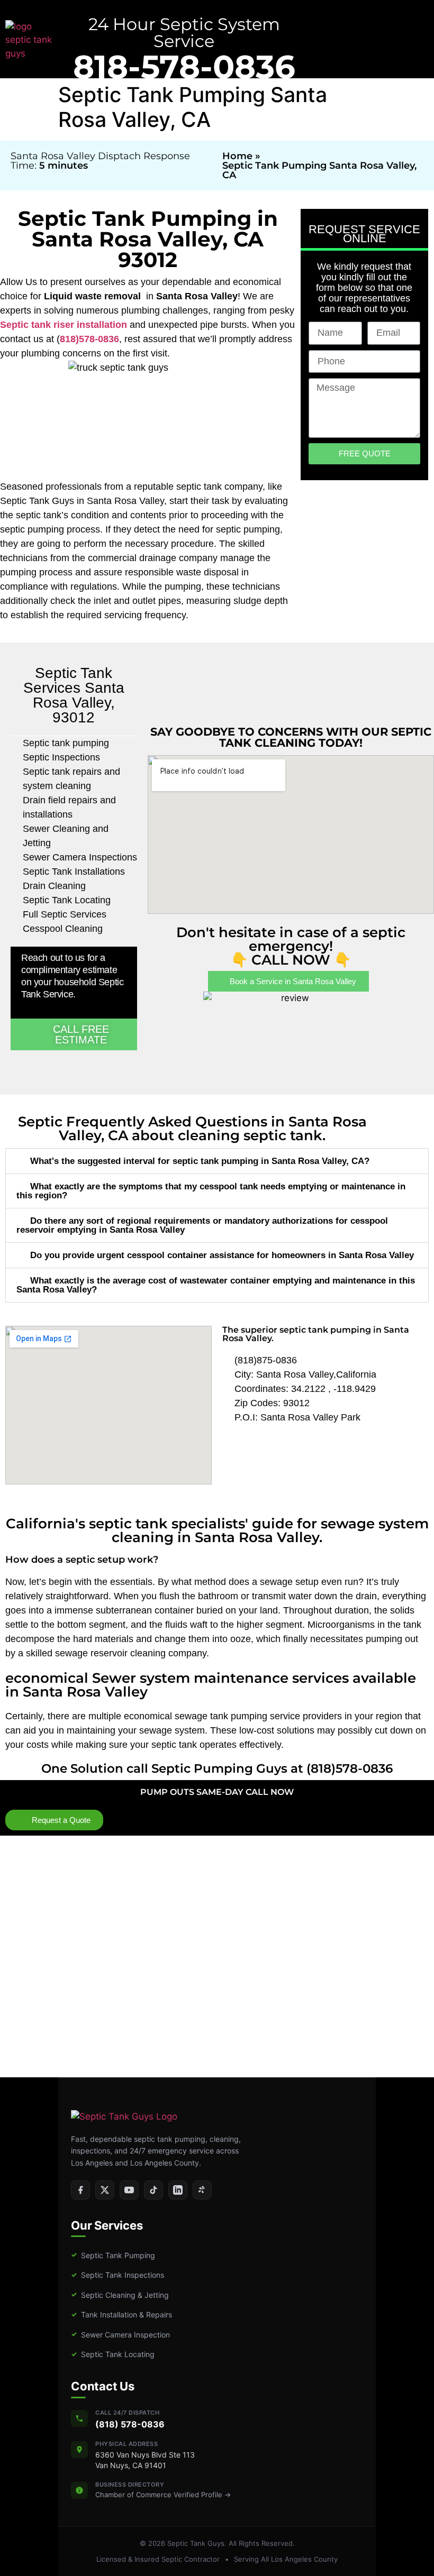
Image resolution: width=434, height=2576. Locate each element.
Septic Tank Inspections (117, 2275)
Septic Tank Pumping (113, 2255)
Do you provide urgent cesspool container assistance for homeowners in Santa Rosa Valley (222, 1255)
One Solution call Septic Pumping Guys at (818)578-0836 (217, 1768)
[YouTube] (129, 2190)
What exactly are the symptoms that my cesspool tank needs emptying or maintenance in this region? (211, 1191)
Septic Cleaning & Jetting (120, 2294)
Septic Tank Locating (113, 2354)
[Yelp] (202, 2190)
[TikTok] (153, 2190)
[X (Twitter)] (105, 2190)
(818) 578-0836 (130, 2424)
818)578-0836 (89, 339)
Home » (241, 156)
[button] (217, 1161)
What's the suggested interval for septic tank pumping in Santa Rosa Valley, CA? (200, 1161)
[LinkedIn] (178, 2190)
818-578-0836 (184, 67)
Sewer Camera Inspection (120, 2334)
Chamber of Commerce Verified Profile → (163, 2495)
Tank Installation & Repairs (121, 2314)
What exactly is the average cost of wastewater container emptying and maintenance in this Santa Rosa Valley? (216, 1285)
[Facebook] (80, 2190)
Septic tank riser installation (64, 325)
